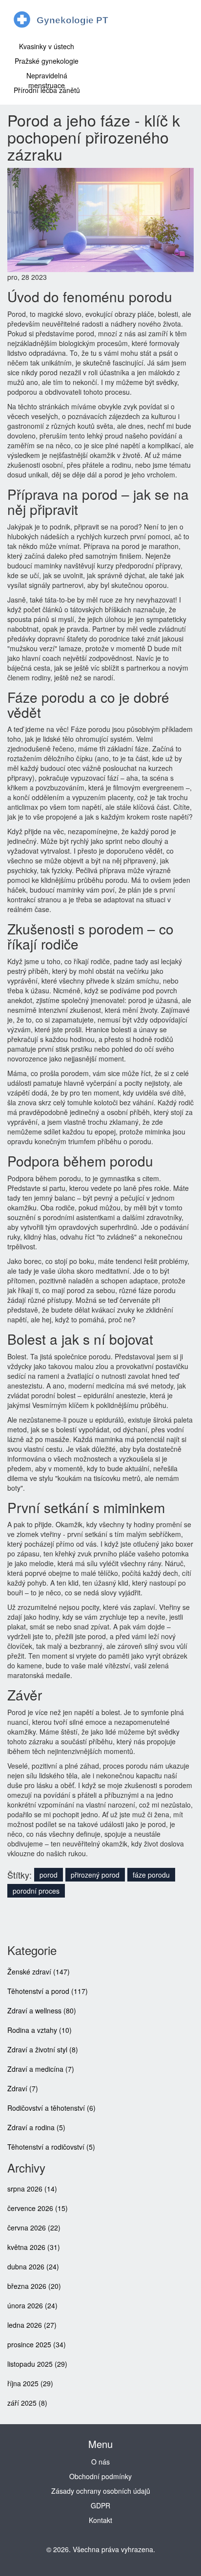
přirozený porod (95, 1875)
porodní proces (36, 1891)
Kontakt (100, 2520)
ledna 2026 (32, 2325)
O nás (100, 2462)
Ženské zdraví (39, 1972)
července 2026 (38, 2208)
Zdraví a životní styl (43, 2049)
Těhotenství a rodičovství (51, 2147)
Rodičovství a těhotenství (51, 2108)
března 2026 (34, 2286)
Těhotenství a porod (48, 1991)
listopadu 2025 (37, 2364)
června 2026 (34, 2228)
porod (49, 1875)
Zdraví (23, 2088)
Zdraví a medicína (41, 2069)
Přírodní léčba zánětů (47, 90)
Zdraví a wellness (42, 2010)
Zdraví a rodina (36, 2127)
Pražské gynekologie (47, 61)
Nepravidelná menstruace (47, 78)
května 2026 (34, 2247)
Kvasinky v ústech (47, 46)
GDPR (100, 2505)
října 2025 (30, 2383)
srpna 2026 (32, 2189)
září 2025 (27, 2403)
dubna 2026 (33, 2266)
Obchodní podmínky (100, 2476)
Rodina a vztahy (40, 2030)
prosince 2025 (37, 2344)
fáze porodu (151, 1875)
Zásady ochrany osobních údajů (101, 2491)
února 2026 (32, 2305)
